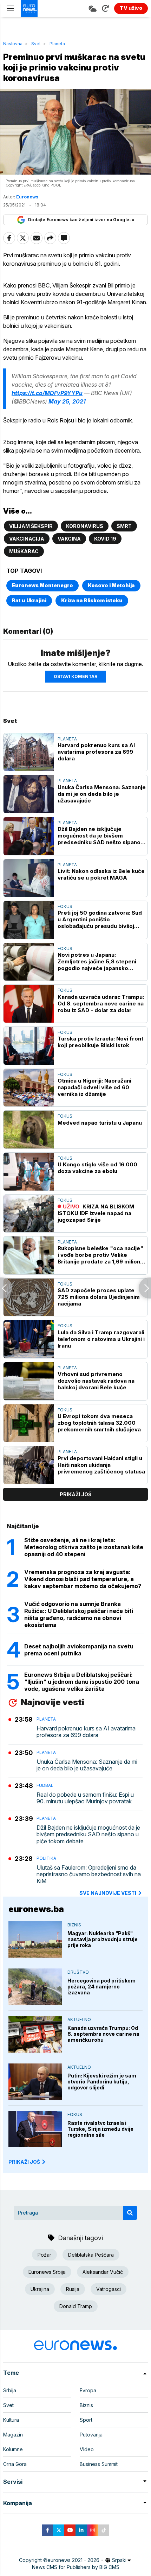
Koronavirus (85, 526)
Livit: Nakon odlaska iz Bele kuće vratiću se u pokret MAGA (101, 874)
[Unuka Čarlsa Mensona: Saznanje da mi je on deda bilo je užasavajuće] (29, 794)
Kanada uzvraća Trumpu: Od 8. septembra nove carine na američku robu (103, 2034)
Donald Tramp (76, 2306)
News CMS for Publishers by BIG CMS (76, 2567)
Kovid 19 (105, 539)
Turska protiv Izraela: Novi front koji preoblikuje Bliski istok (100, 1042)
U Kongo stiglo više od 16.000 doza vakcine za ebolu (97, 1168)
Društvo (78, 1972)
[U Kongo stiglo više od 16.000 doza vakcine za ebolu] (29, 1172)
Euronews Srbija (47, 2272)
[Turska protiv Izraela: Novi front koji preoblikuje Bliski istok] (29, 1046)
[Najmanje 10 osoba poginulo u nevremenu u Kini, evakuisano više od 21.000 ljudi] (6, 1288)
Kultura (11, 2420)
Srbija (10, 2390)
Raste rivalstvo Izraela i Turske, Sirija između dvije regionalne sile (100, 2129)
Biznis (74, 1925)
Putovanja (91, 2435)
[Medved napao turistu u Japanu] (29, 1130)
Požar (44, 2255)
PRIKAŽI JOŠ (24, 2162)
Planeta (57, 44)
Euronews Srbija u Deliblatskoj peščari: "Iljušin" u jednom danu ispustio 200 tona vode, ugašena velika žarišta (82, 1682)
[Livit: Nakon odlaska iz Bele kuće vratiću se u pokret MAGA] (29, 878)
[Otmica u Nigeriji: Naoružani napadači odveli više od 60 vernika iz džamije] (29, 1088)
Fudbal (45, 1785)
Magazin (13, 2435)
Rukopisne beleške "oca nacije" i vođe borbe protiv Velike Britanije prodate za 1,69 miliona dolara (100, 1255)
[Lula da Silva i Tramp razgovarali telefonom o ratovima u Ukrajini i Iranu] (29, 1339)
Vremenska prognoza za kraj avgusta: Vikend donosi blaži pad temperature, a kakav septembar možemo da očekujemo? (83, 1579)
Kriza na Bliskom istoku (92, 600)
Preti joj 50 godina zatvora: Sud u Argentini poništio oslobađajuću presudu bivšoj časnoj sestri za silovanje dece (100, 919)
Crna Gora (15, 2464)
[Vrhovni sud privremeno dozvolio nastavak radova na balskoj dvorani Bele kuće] (29, 1381)
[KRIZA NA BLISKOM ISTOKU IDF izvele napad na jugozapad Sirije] (29, 1214)
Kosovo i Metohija (111, 585)
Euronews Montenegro (42, 585)
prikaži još (75, 1494)
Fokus (65, 906)
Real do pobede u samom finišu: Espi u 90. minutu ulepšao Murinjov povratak (85, 1798)
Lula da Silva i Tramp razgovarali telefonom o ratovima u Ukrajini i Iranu (101, 1339)
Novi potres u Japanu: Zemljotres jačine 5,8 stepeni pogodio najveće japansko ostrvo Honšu (97, 961)
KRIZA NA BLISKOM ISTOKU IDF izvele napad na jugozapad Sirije (96, 1213)
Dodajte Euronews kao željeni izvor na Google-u (81, 220)
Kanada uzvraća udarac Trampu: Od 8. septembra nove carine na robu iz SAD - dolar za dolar (101, 1004)
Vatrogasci (109, 2289)
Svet (36, 44)
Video (87, 2449)
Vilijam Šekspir (31, 526)
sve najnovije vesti (108, 1893)
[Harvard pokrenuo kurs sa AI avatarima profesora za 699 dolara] (29, 752)
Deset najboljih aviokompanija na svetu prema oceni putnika (79, 1650)
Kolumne (13, 2449)
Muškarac (24, 551)
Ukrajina (40, 2289)
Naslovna (13, 44)
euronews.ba (36, 1909)
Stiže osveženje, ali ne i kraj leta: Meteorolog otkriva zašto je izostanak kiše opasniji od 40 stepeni (84, 1547)
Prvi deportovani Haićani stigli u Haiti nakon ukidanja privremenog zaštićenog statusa (101, 1465)
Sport (86, 2420)
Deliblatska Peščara (91, 2255)
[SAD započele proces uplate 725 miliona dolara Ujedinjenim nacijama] (29, 1297)
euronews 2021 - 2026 (73, 2560)
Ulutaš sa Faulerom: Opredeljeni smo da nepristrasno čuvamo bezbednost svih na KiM (89, 1874)
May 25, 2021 (67, 401)
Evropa (88, 2390)
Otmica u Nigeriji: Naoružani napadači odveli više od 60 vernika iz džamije (94, 1087)
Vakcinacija (27, 539)
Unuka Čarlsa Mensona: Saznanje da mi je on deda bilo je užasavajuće (102, 794)
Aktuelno (79, 2019)
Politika (46, 1858)
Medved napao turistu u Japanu (100, 1123)
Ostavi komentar (75, 676)
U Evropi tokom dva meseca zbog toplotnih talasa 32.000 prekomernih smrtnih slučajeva (99, 1423)
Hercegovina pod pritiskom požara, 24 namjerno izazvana (101, 1987)
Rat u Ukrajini (29, 600)
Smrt (124, 526)
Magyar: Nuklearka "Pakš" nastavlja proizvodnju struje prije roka (103, 1939)
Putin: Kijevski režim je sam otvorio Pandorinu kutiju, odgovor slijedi (102, 2082)
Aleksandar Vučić (103, 2272)
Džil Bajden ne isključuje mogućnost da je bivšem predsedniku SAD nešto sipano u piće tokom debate (101, 836)
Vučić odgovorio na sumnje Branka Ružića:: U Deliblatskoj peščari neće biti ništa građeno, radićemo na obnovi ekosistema (79, 1614)
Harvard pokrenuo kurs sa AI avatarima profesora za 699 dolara (96, 752)
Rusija (73, 2289)
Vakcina (69, 539)
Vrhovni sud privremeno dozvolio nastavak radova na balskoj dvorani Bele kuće (96, 1381)
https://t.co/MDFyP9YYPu (47, 393)
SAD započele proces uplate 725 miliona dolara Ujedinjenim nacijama (99, 1297)
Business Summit (99, 2464)
